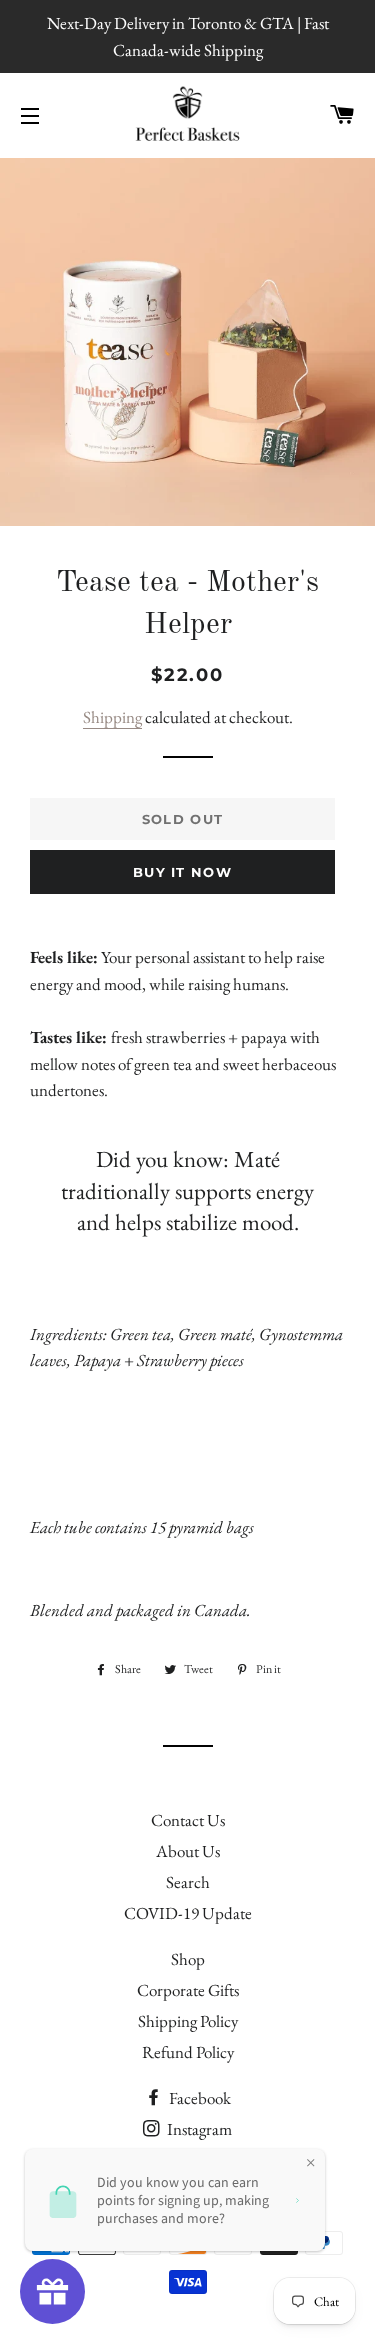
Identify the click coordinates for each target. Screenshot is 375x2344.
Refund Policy (188, 2052)
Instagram (198, 2129)
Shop (188, 1959)
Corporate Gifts (188, 1990)
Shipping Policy (188, 2021)
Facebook (198, 2098)
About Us (188, 1851)
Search (188, 1882)
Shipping (112, 717)
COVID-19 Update (188, 1913)
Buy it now (182, 872)
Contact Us (188, 1820)
